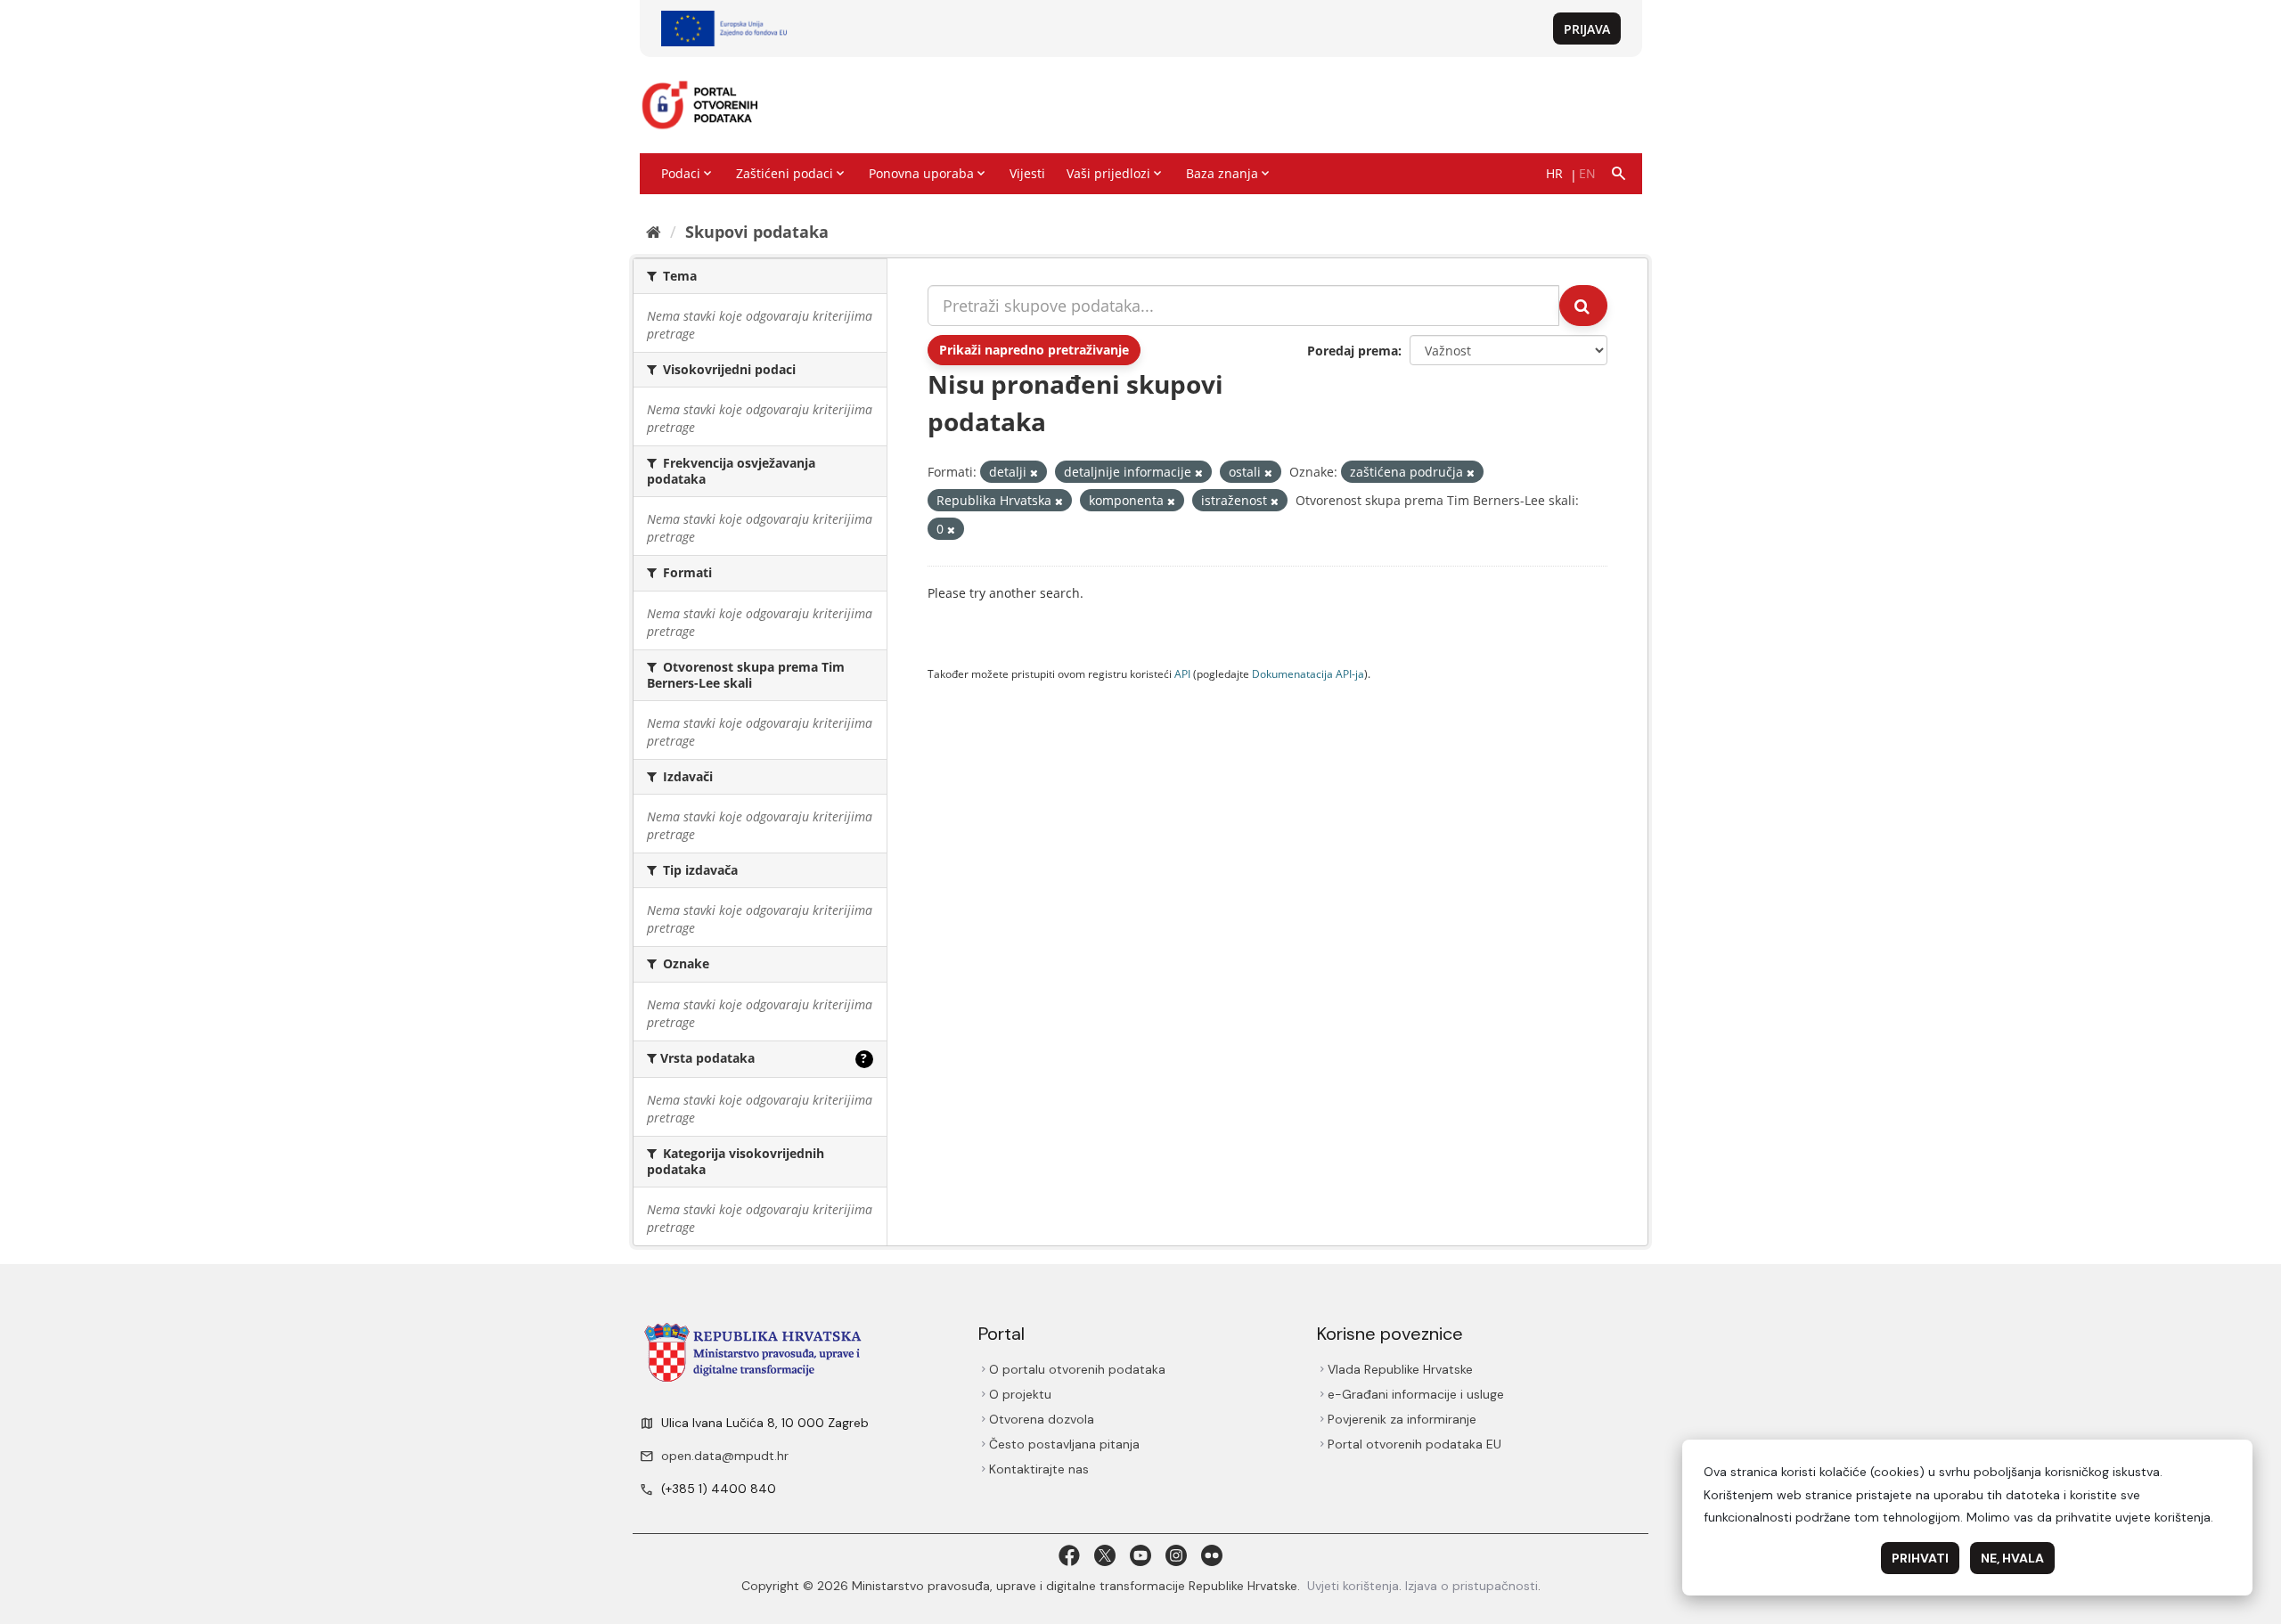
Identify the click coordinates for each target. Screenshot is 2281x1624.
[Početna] (654, 232)
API (1182, 673)
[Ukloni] (1034, 473)
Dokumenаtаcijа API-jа (1308, 673)
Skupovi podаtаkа (757, 232)
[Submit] (1583, 306)
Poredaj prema (1353, 351)
